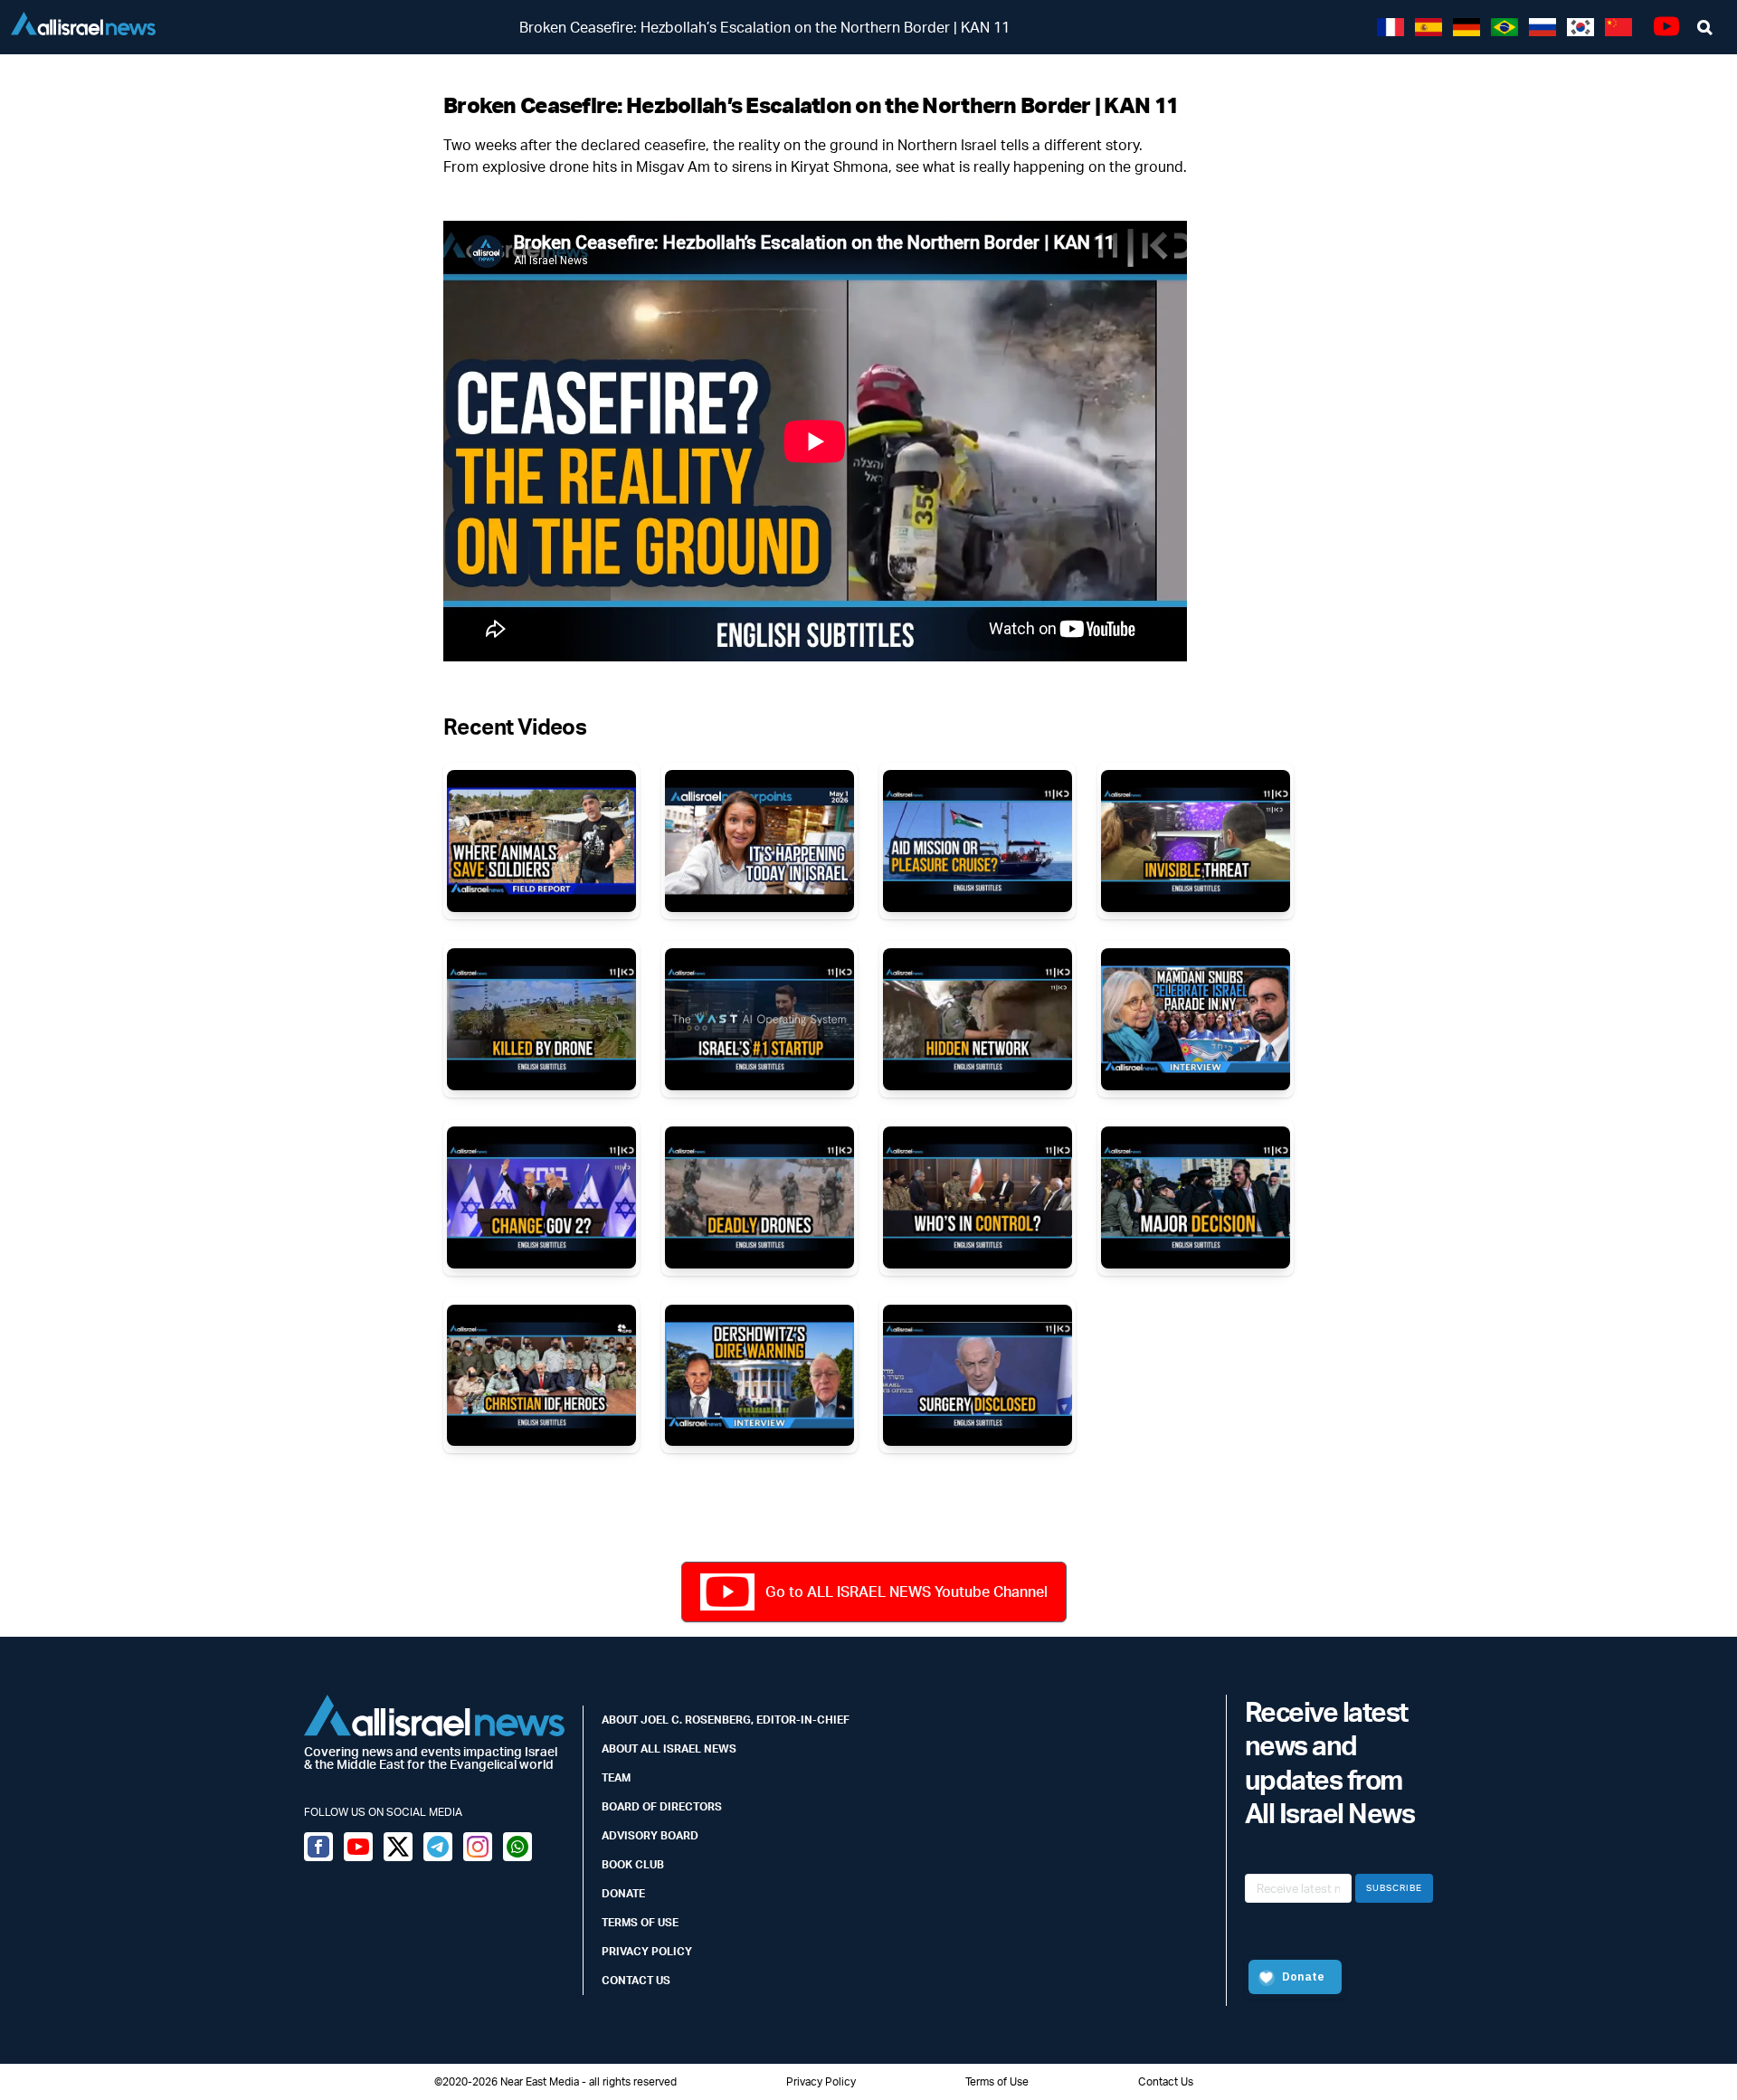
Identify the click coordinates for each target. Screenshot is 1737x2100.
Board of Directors (662, 1806)
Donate (623, 1893)
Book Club (633, 1864)
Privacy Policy (647, 1951)
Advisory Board (650, 1835)
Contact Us (636, 1980)
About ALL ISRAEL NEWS (669, 1748)
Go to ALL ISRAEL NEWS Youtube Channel (906, 1592)
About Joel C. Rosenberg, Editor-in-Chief (726, 1720)
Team (616, 1777)
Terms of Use (640, 1922)
